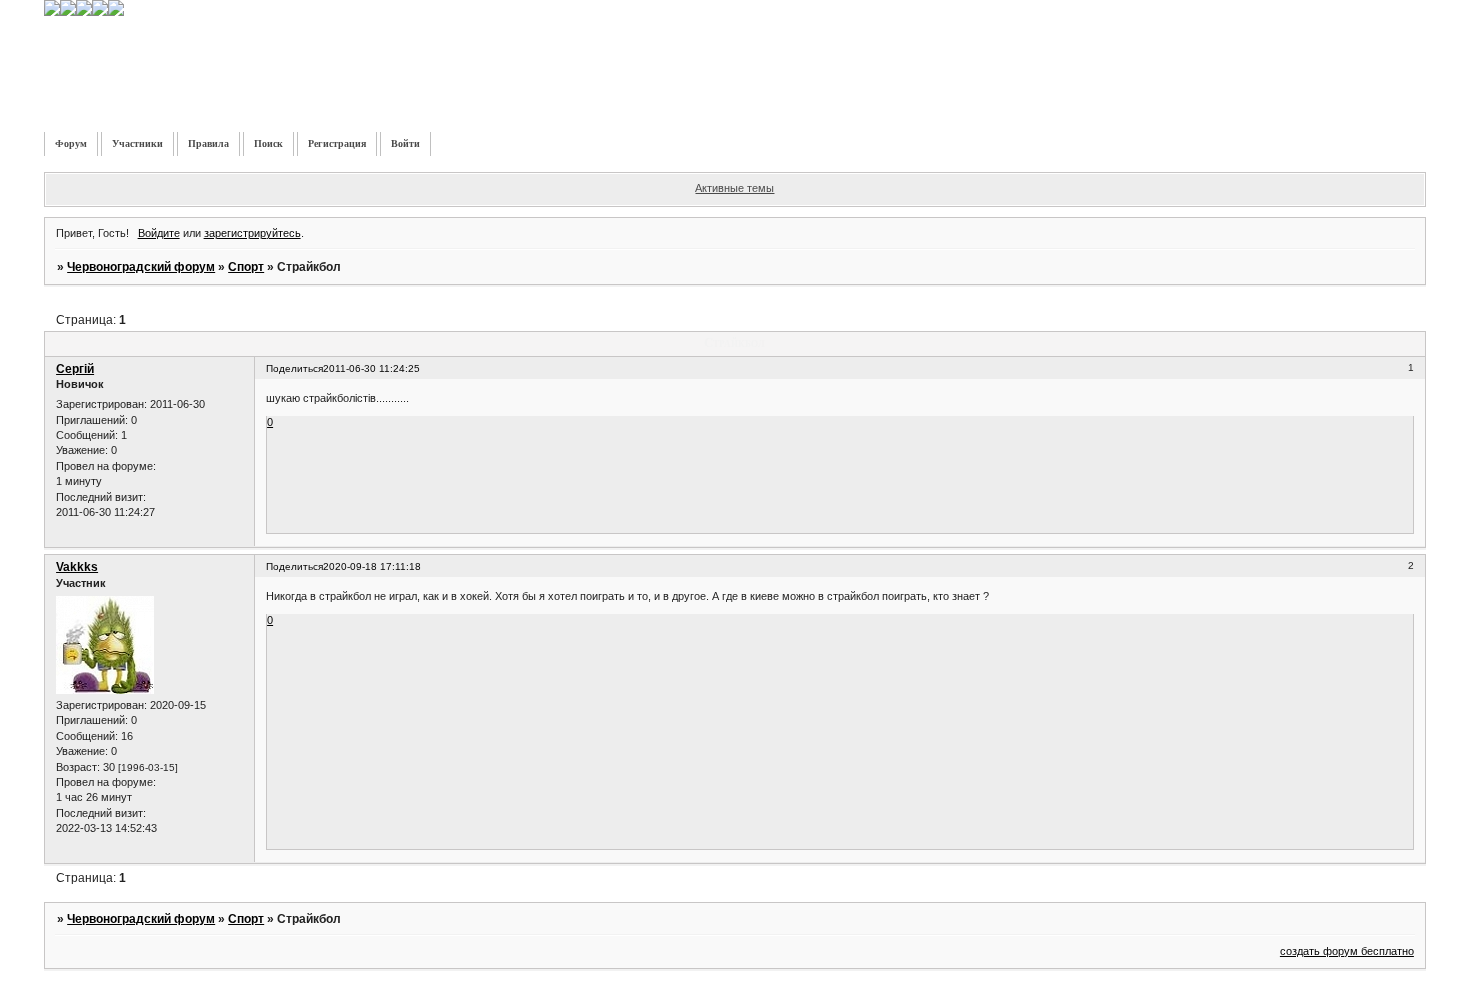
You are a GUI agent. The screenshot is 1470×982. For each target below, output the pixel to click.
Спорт (246, 267)
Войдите (159, 233)
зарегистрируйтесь (252, 233)
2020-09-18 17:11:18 (372, 566)
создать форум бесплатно (1347, 951)
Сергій (75, 369)
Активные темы (734, 188)
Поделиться (294, 368)
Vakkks (77, 567)
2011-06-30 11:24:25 (371, 368)
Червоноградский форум (141, 267)
